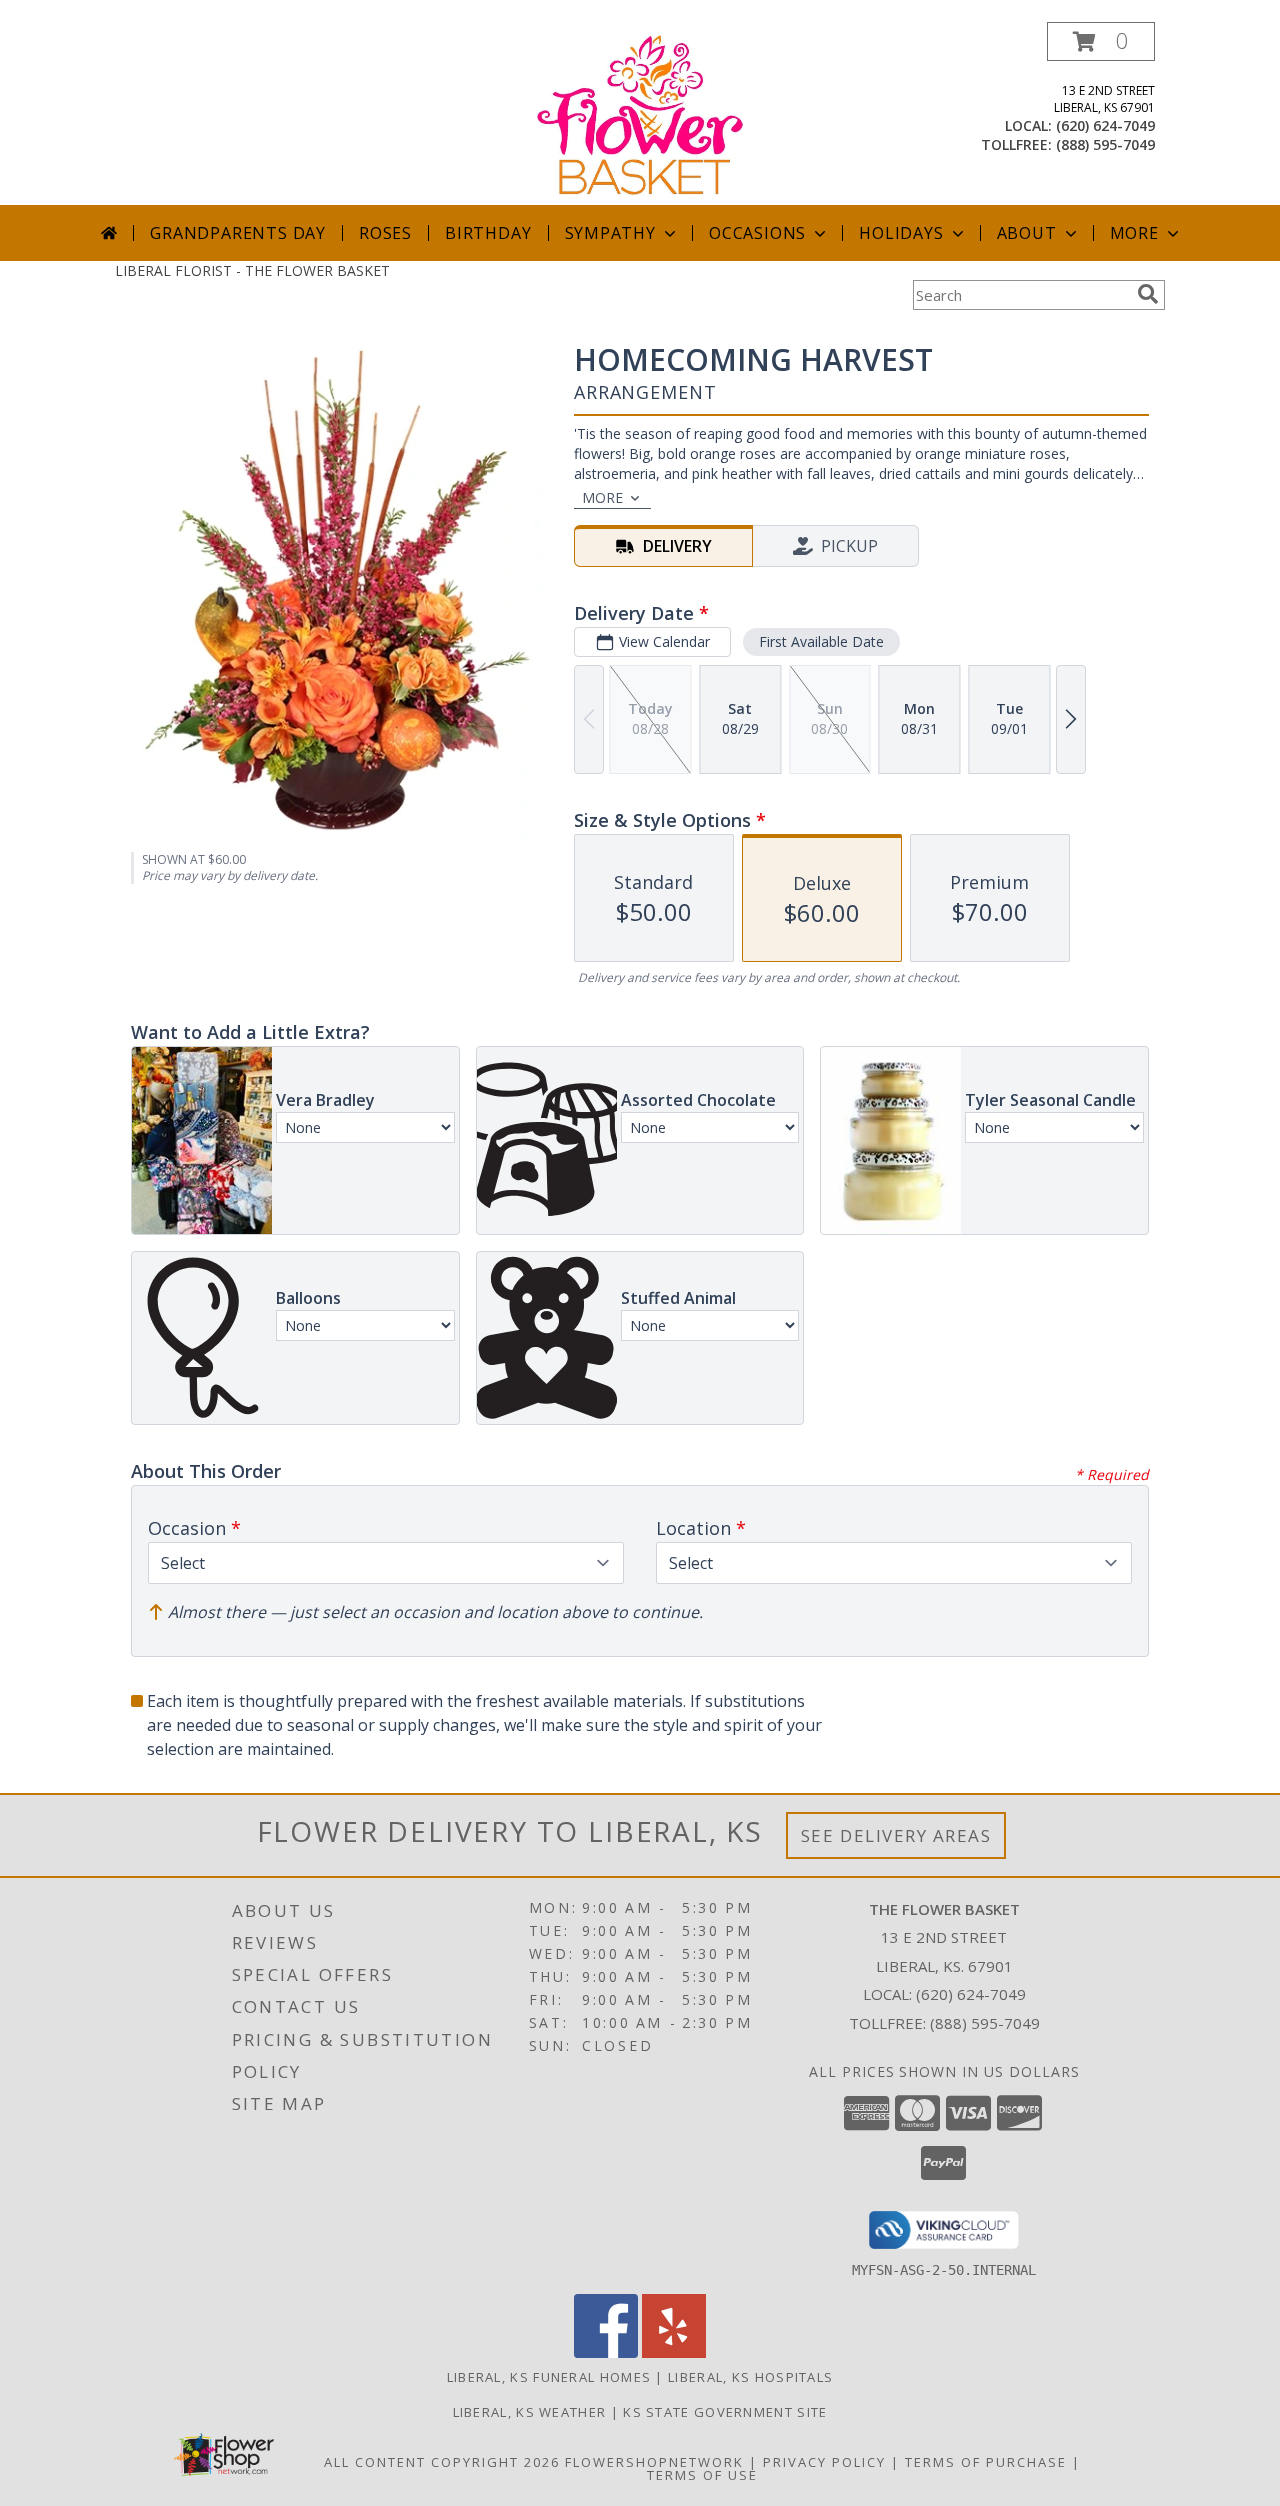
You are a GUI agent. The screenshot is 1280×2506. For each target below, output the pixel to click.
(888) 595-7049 (1105, 144)
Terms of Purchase (986, 2462)
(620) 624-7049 (1105, 125)
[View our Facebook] (606, 2352)
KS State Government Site (725, 2412)
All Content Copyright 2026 (442, 2462)
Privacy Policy (824, 2462)
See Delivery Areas (896, 1835)
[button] (1101, 41)
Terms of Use (702, 2475)
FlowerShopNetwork (654, 2462)
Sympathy (610, 233)
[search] (1148, 294)
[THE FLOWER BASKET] (640, 113)
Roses (385, 233)
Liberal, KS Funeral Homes (549, 2377)
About (1027, 233)
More (1134, 233)
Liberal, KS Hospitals (750, 2377)
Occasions (757, 233)
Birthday (488, 233)
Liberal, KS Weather (530, 2412)
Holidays (901, 233)
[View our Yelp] (674, 2352)
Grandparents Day (238, 233)
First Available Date (821, 641)
